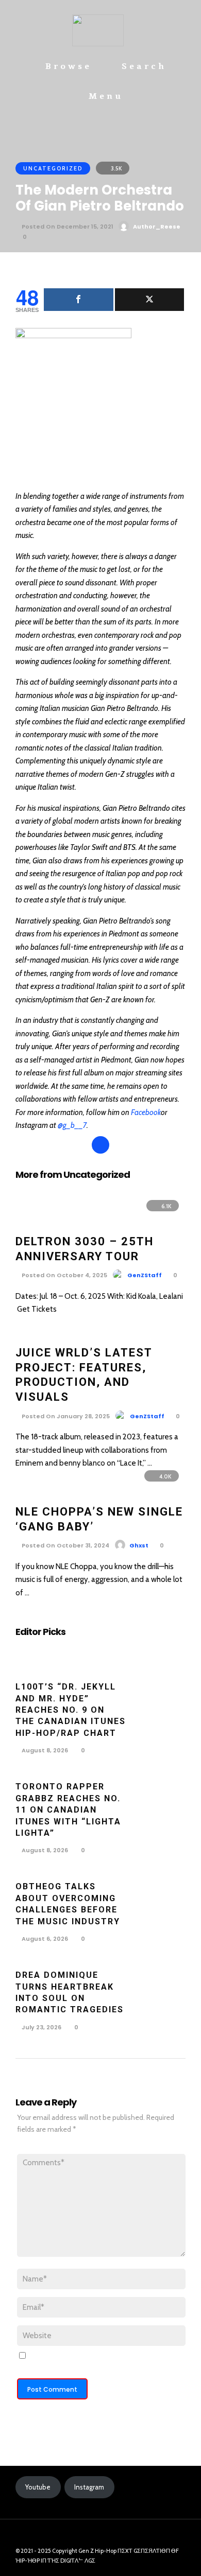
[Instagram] (108, 2535)
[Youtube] (93, 2535)
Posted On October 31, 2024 (65, 1545)
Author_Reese (157, 227)
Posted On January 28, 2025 (65, 1416)
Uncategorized (53, 168)
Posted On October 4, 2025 (64, 1275)
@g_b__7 (72, 1125)
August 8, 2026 (44, 1750)
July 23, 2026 (41, 2027)
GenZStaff (145, 1275)
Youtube (38, 2487)
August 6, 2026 (44, 1939)
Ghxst (139, 1545)
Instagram (89, 2487)
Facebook (146, 1112)
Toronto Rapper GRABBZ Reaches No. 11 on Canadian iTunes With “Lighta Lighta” (68, 1810)
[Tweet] (150, 300)
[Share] (79, 300)
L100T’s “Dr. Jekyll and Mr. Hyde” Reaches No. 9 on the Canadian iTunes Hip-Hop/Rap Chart (71, 1710)
